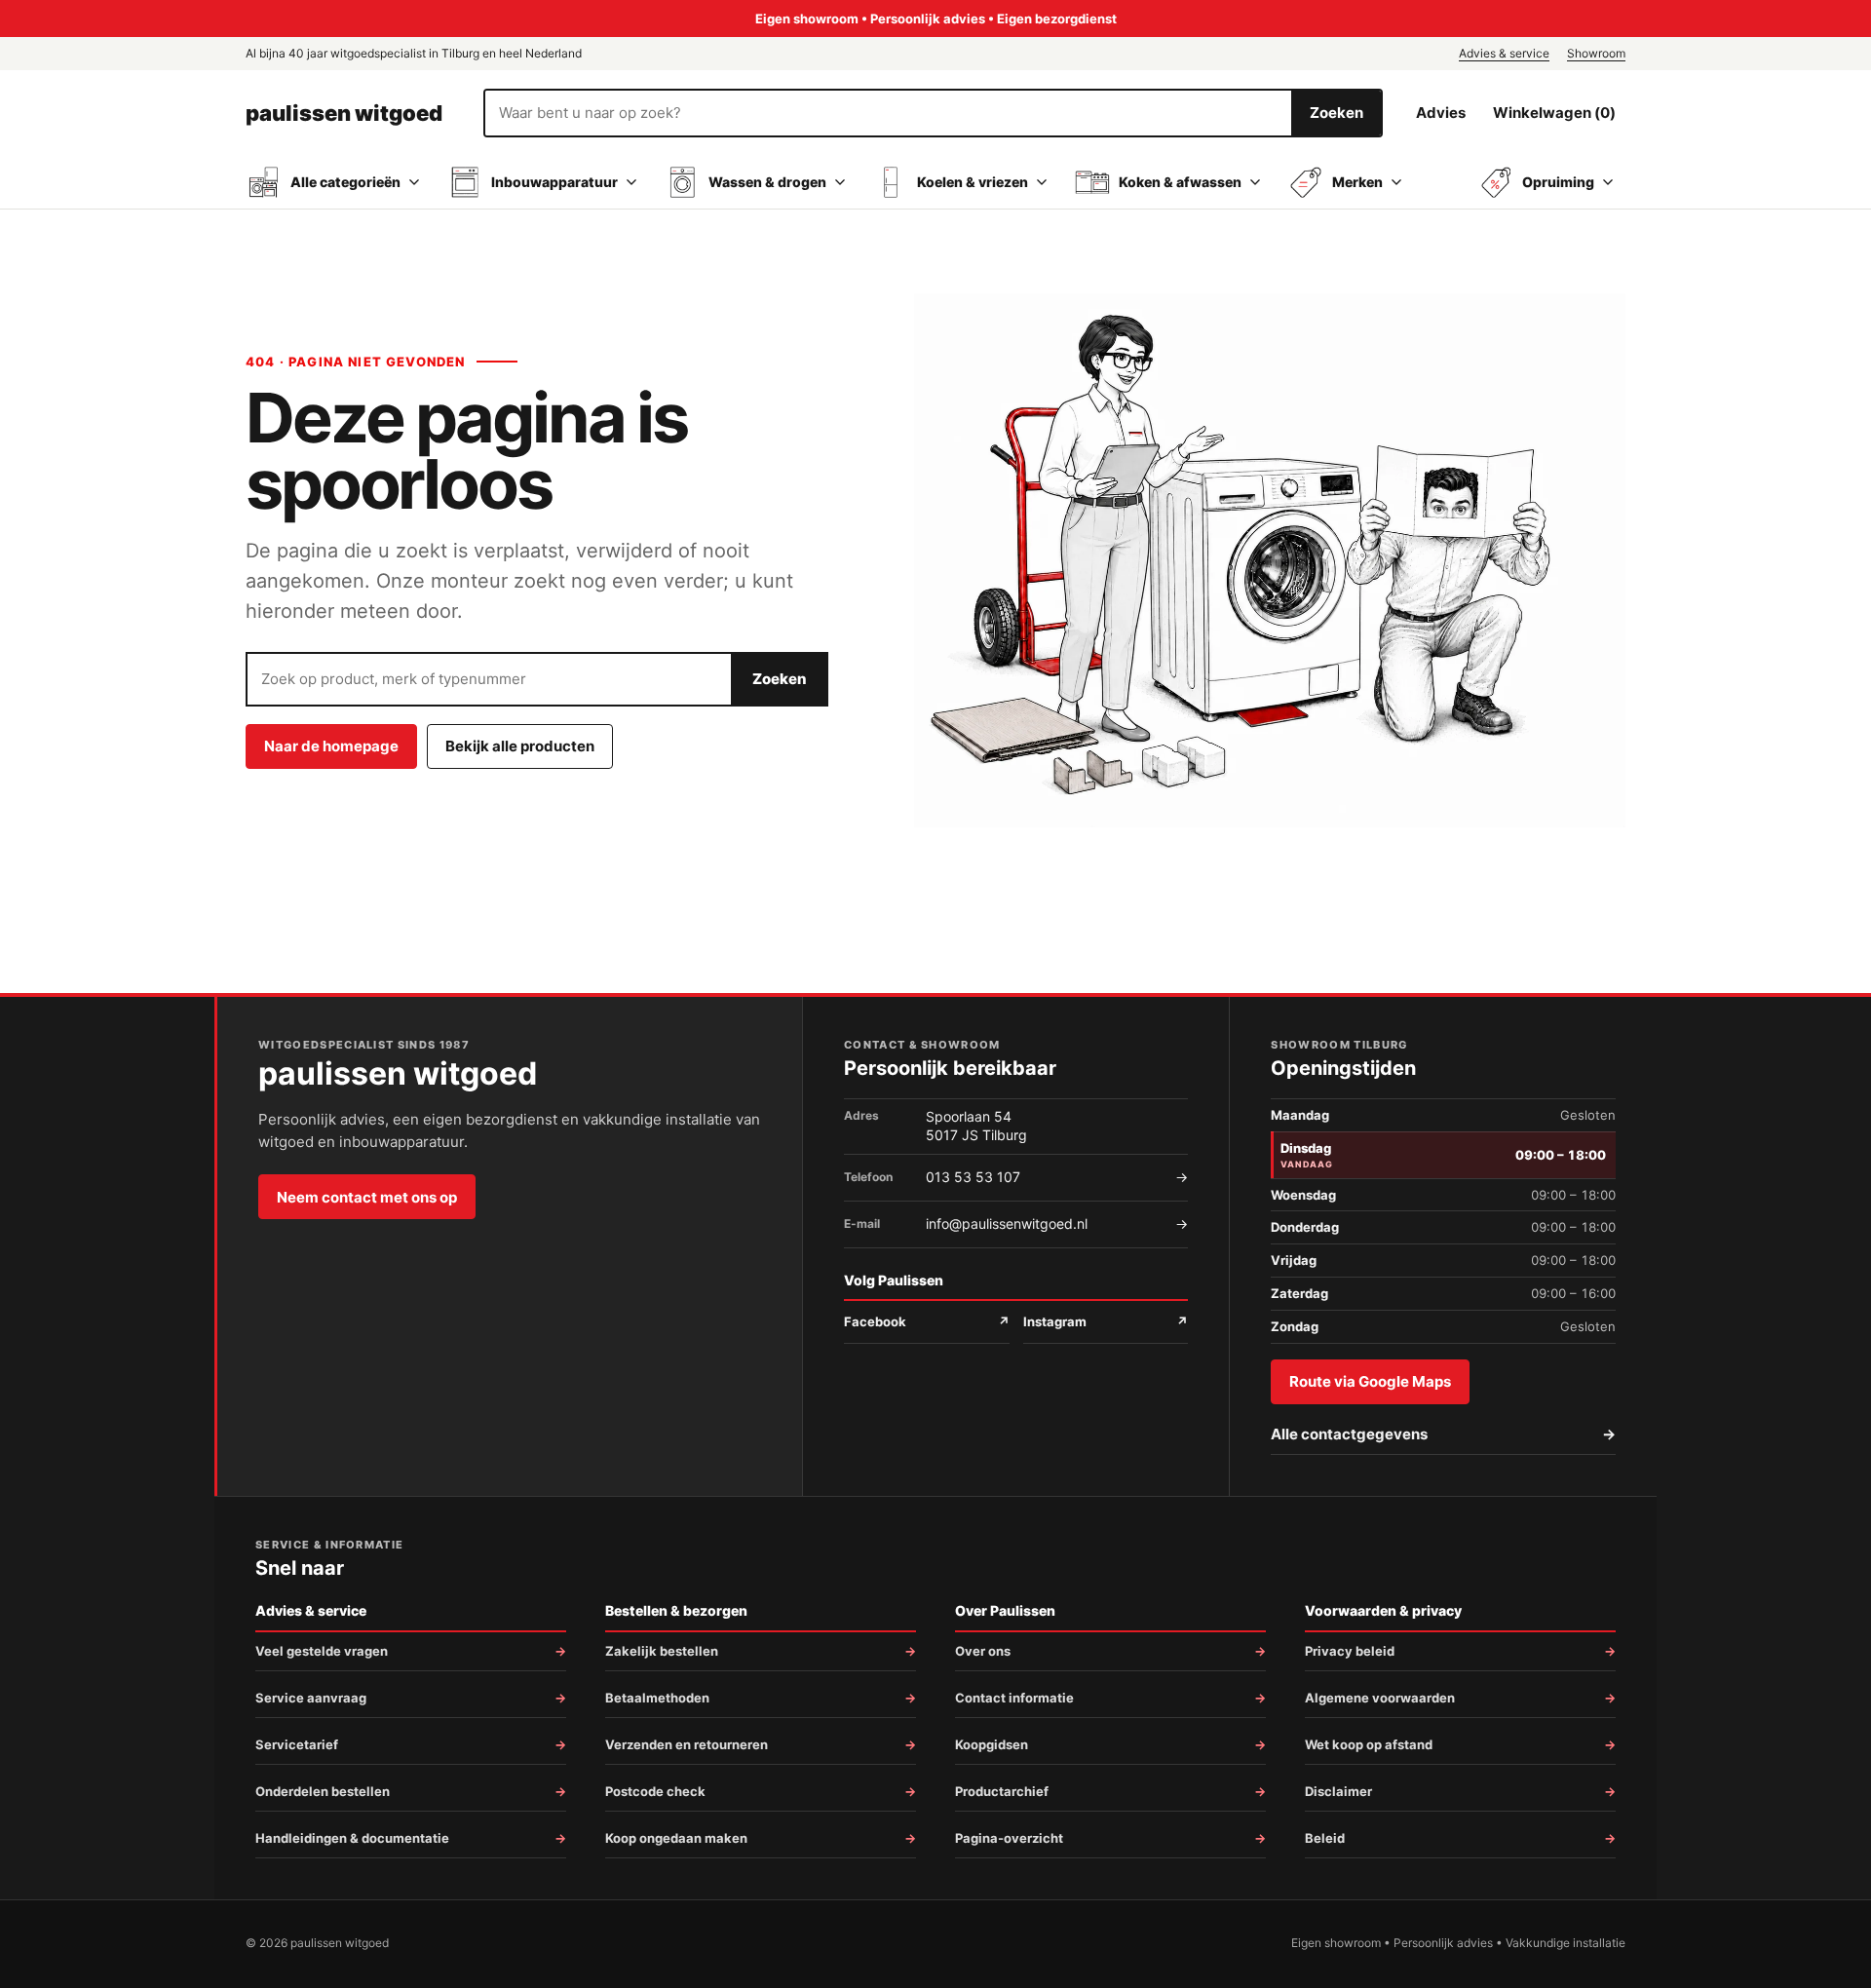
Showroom (1596, 53)
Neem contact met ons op (367, 1197)
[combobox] (888, 113)
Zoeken (1336, 113)
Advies (1441, 113)
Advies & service (1504, 53)
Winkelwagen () (1554, 113)
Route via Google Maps (1370, 1381)
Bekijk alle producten (520, 746)
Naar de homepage (331, 746)
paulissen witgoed (344, 113)
